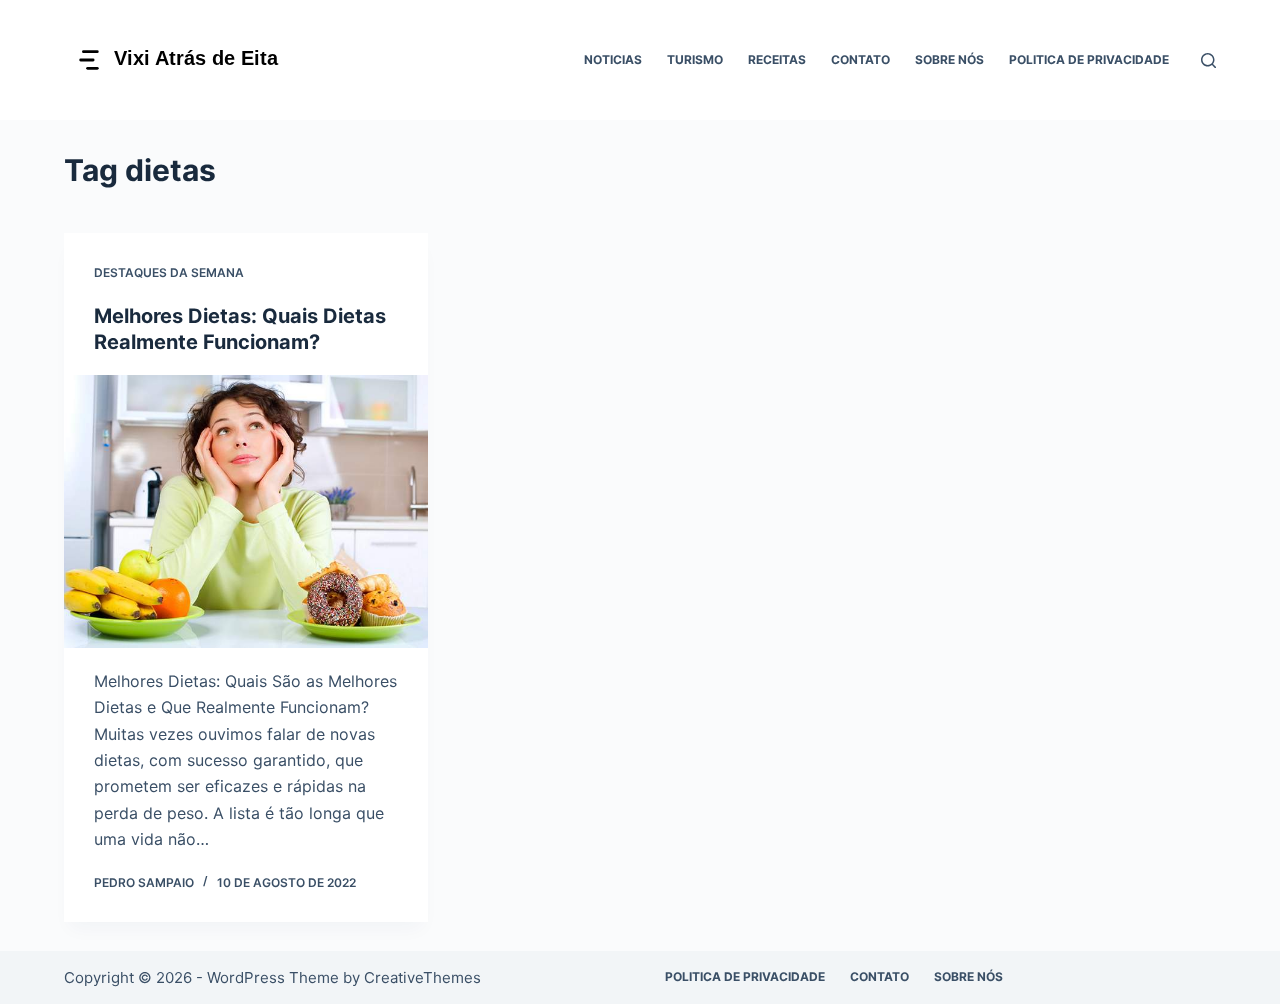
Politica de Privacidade (1089, 59)
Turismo (695, 59)
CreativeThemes (422, 977)
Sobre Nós (949, 59)
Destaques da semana (169, 272)
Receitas (777, 59)
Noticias (613, 59)
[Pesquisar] (1208, 60)
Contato (860, 59)
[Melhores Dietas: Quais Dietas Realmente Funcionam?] (246, 511)
